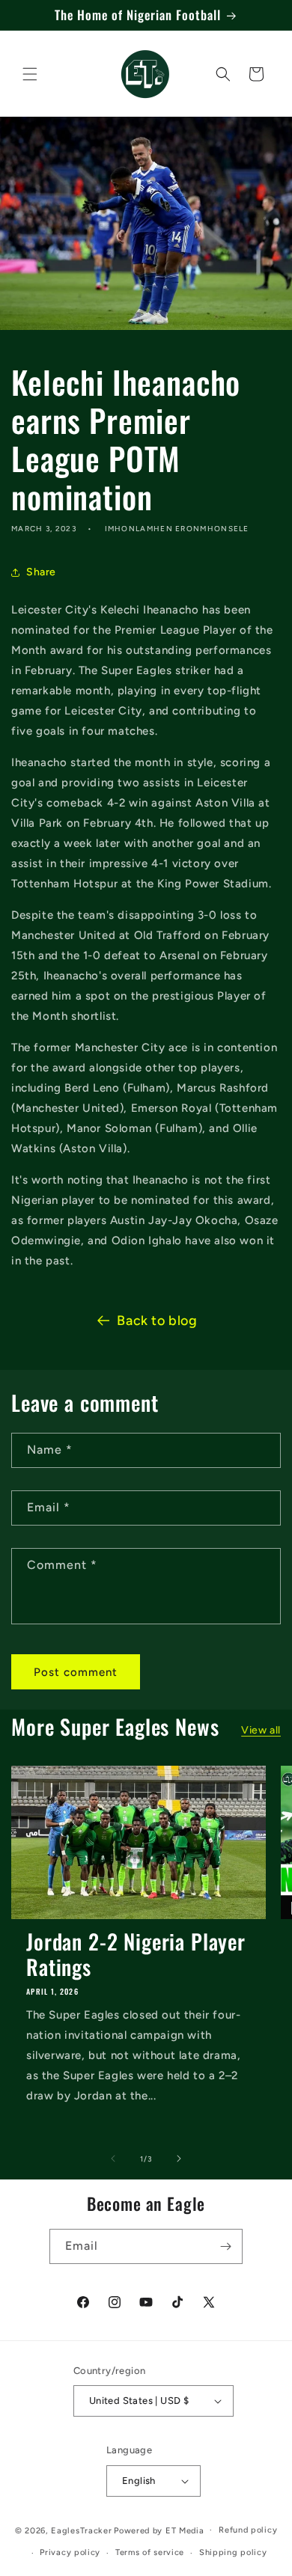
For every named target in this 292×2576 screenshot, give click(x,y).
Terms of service (150, 2552)
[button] (30, 74)
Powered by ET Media (159, 2530)
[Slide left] (113, 2159)
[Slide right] (179, 2159)
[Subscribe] (225, 2246)
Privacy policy (70, 2552)
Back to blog (157, 1321)
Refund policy (248, 2530)
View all (261, 1730)
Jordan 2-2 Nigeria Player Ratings (136, 1954)
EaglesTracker (81, 2530)
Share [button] (41, 572)
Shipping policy (233, 2552)
